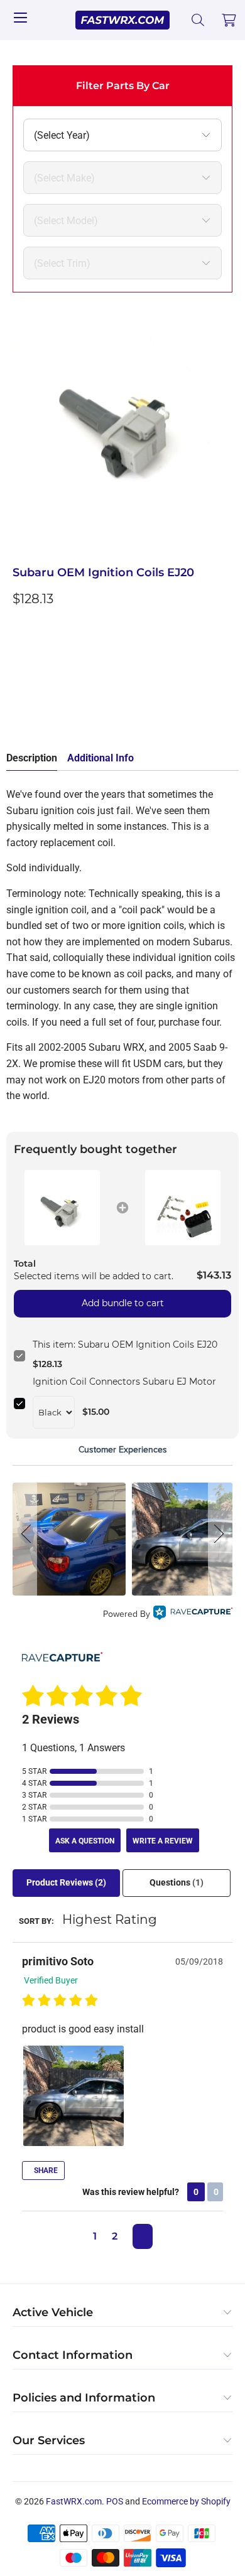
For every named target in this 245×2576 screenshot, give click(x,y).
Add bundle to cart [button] (123, 1303)
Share (45, 2171)
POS (115, 2501)
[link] (63, 1208)
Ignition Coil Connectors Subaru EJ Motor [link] (124, 1382)
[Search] (198, 20)
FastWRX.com (74, 2501)
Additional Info (101, 758)
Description (32, 758)
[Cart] (229, 20)
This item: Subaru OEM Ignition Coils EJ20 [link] (125, 1344)
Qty (20, 627)
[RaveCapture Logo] (193, 1615)
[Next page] (143, 2236)
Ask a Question (85, 1841)
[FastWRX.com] (123, 20)
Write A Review (163, 1841)
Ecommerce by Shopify (186, 2501)
